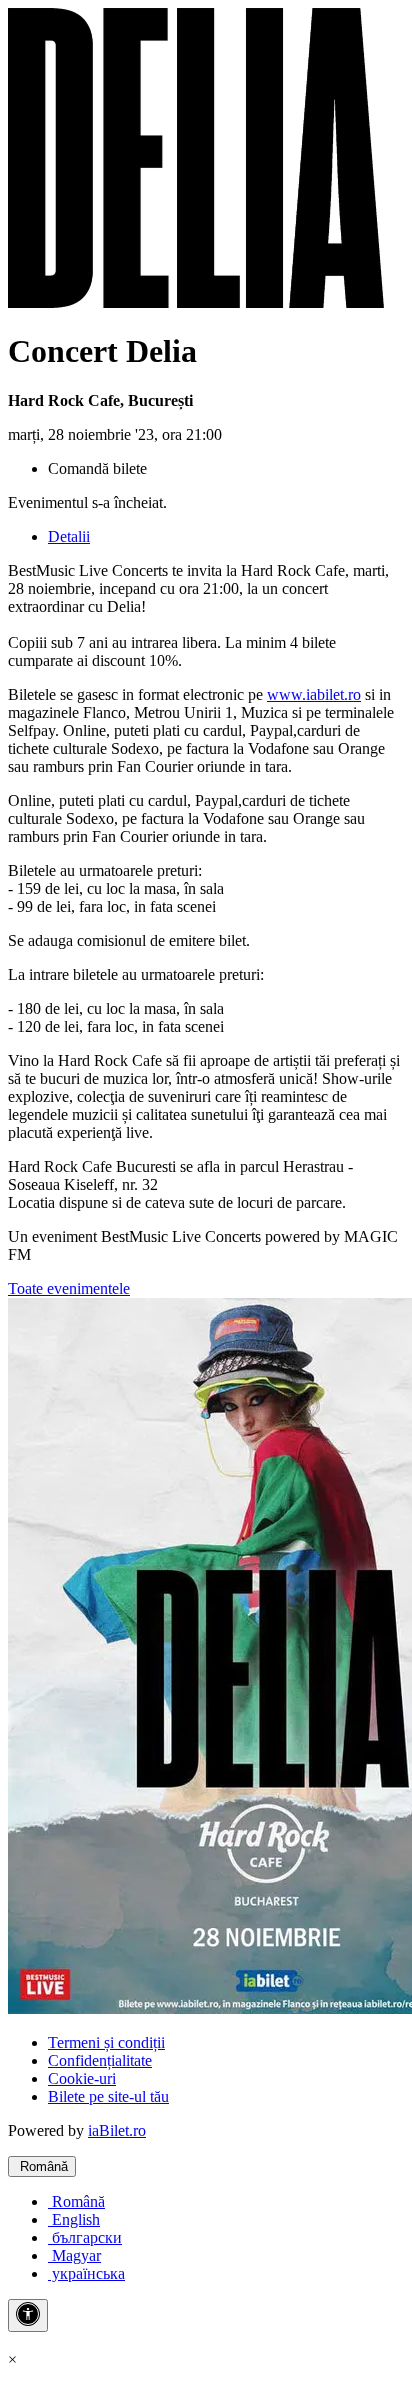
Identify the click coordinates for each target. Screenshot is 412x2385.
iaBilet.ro (117, 2130)
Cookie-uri (82, 2078)
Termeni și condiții (106, 2042)
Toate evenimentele (69, 1288)
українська (86, 2273)
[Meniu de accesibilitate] (28, 2315)
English (74, 2219)
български (85, 2237)
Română (42, 2166)
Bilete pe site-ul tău (108, 2096)
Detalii (69, 536)
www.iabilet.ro (314, 694)
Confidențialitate (100, 2060)
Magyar (74, 2255)
